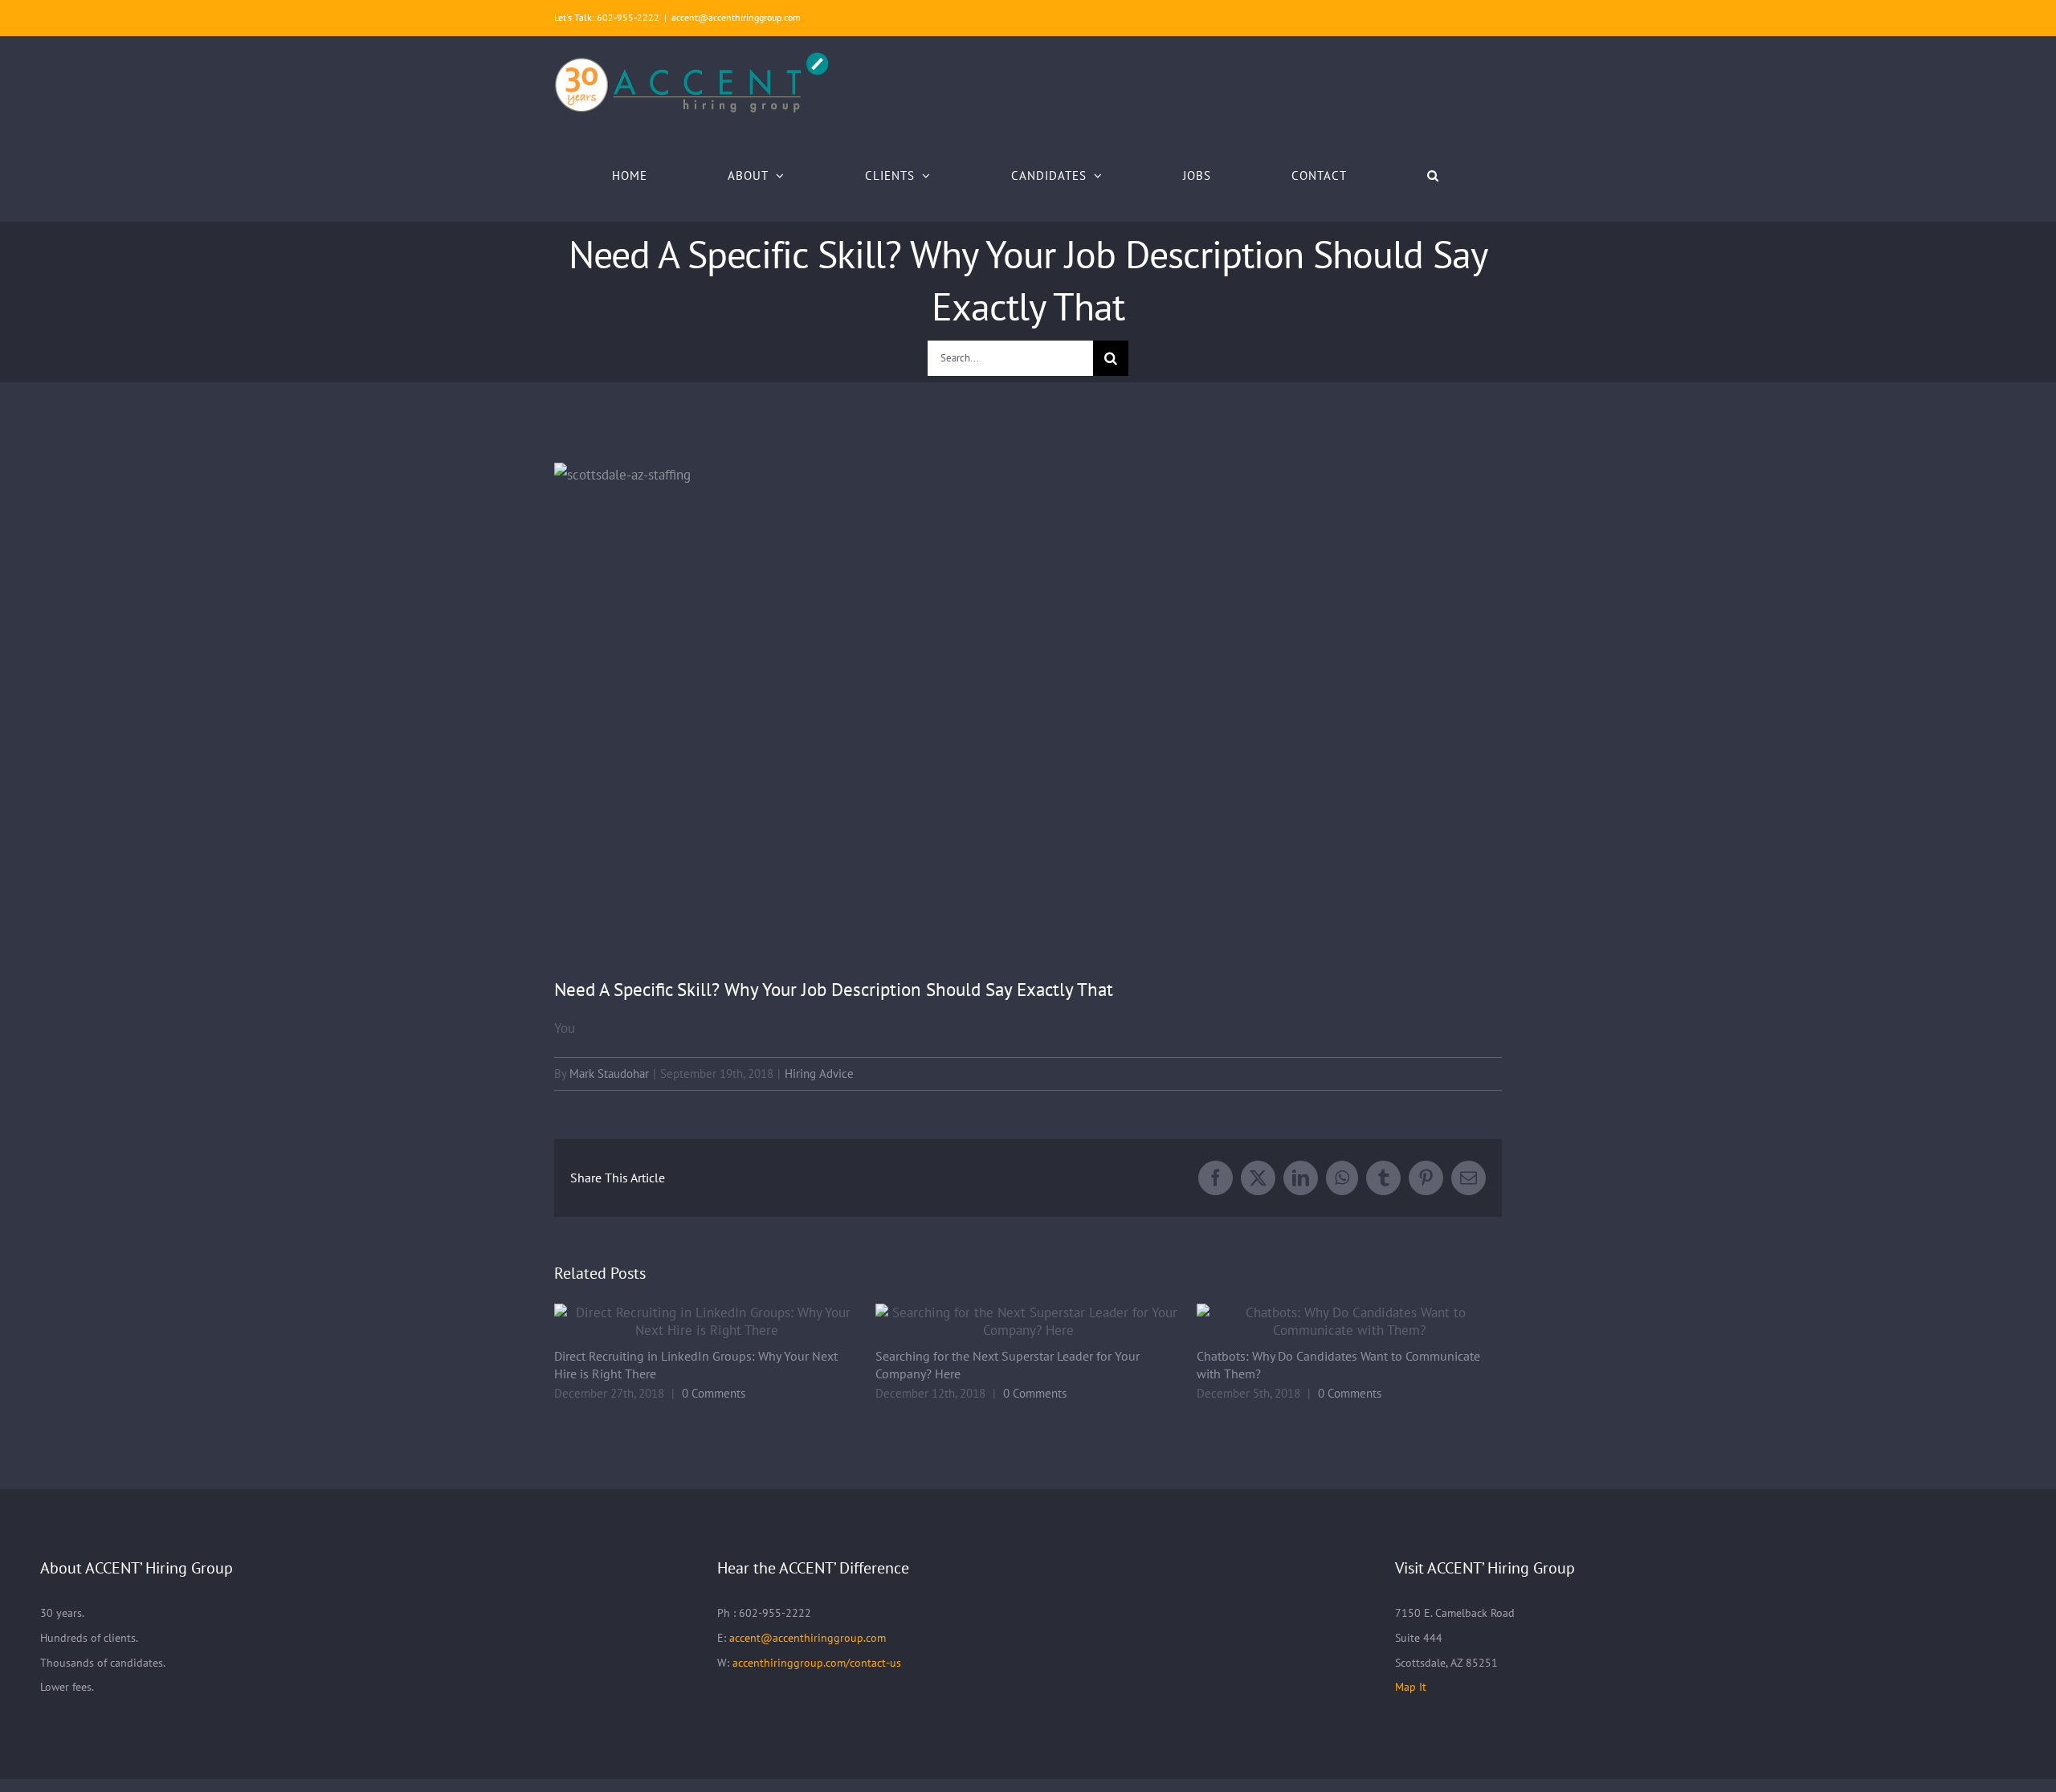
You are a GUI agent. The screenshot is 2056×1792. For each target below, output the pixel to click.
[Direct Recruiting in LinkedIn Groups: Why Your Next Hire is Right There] (707, 1321)
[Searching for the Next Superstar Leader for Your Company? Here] (1028, 1321)
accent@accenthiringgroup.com (736, 17)
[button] (1433, 175)
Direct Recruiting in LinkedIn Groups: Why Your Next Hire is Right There (685, 1322)
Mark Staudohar (609, 1074)
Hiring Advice (819, 1074)
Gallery (729, 1322)
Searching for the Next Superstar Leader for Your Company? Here (1007, 1322)
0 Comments (714, 1393)
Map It (1411, 1687)
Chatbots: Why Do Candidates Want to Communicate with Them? (1328, 1322)
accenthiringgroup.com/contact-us (817, 1663)
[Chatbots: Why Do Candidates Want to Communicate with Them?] (1349, 1321)
